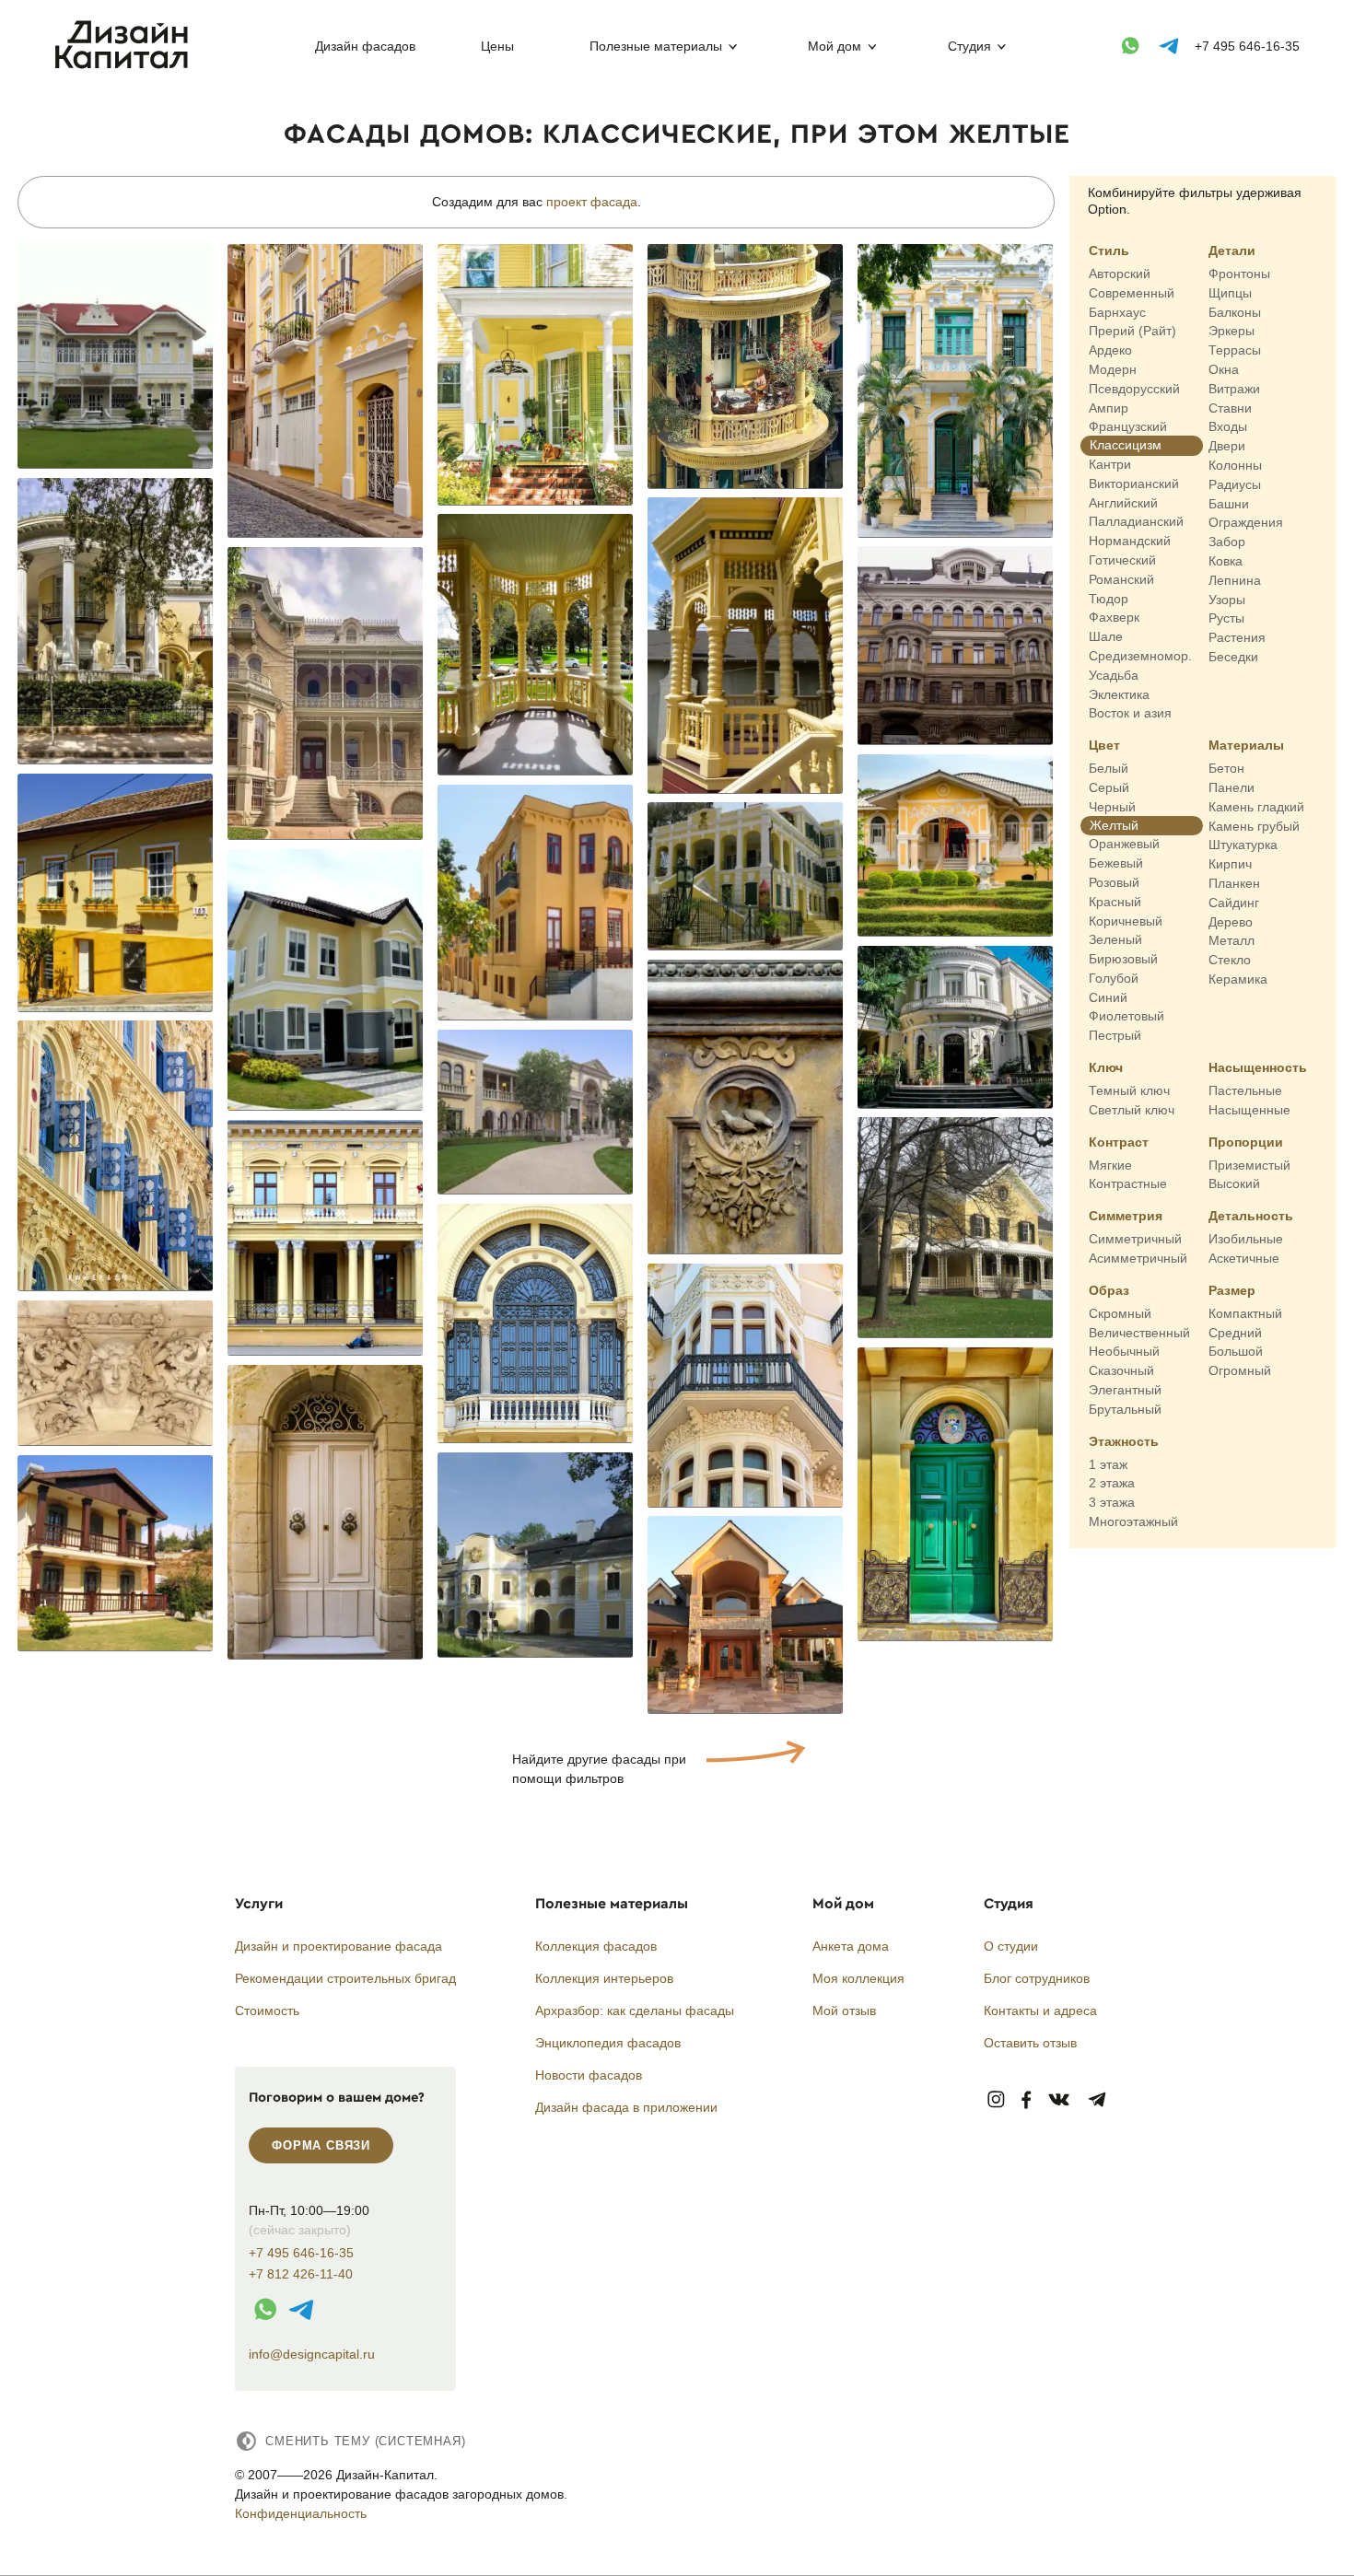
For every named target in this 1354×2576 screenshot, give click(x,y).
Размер (1232, 1290)
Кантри (1110, 464)
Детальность (1251, 1216)
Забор (1227, 542)
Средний (1235, 1332)
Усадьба (1114, 675)
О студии (1011, 1946)
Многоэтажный (1133, 1521)
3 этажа (1112, 1502)
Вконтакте (1060, 2100)
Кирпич (1230, 864)
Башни (1229, 503)
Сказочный (1121, 1370)
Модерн (1113, 369)
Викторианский (1134, 484)
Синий (1108, 997)
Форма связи (321, 2145)
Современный (1132, 293)
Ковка (1226, 561)
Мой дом (835, 46)
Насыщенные (1249, 1110)
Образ (1109, 1290)
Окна (1224, 369)
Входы (1228, 426)
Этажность (1124, 1440)
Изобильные (1246, 1239)
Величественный (1139, 1332)
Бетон (1226, 768)
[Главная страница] (126, 65)
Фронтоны (1239, 274)
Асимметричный (1138, 1258)
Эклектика (1119, 694)
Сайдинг (1234, 902)
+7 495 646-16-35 (1247, 46)
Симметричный (1135, 1239)
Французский (1128, 426)
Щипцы (1230, 293)
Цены (497, 46)
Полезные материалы (656, 46)
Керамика (1238, 979)
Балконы (1235, 311)
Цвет (1104, 745)
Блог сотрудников (1037, 1978)
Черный (1112, 807)
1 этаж (1108, 1463)
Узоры (1227, 599)
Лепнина (1235, 580)
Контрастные (1128, 1183)
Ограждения (1246, 522)
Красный (1115, 901)
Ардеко (1110, 350)
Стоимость (267, 2011)
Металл (1231, 940)
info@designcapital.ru (312, 2354)
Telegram (1097, 2100)
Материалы (1246, 745)
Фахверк (1114, 617)
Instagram (996, 2100)
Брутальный (1125, 1409)
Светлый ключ (1132, 1110)
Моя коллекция (858, 1978)
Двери (1227, 446)
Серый (1109, 787)
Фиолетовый (1126, 1016)
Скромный (1120, 1313)
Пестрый (1115, 1035)
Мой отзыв (844, 2011)
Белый (1109, 768)
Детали (1232, 251)
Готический (1122, 560)
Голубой (1114, 978)
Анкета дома (851, 1946)
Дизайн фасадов (365, 46)
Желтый (1114, 824)
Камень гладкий (1256, 807)
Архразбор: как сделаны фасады (635, 2011)
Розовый (1114, 882)
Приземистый (1249, 1164)
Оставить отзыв (1030, 2043)
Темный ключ (1129, 1090)
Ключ (1106, 1067)
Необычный (1124, 1351)
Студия (969, 46)
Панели (1231, 787)
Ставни (1230, 407)
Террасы (1235, 350)
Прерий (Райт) (1132, 331)
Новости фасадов (589, 2075)
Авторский (1120, 274)
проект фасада (592, 202)
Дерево (1231, 921)
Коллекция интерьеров (604, 1978)
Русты (1226, 618)
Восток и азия (1130, 713)
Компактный (1245, 1313)
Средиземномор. (1140, 656)
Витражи (1234, 389)
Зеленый (1115, 939)
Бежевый (1116, 863)
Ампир (1109, 407)
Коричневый (1126, 920)
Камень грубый (1254, 825)
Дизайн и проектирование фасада (338, 1946)
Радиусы (1235, 484)
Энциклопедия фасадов (608, 2043)
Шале (1106, 636)
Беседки (1233, 657)
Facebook (1026, 2100)
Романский (1121, 579)
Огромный (1240, 1370)
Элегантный (1125, 1390)
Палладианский (1136, 521)
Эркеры (1231, 331)
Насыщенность (1258, 1067)
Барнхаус (1117, 311)
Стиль (1109, 251)
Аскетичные (1244, 1258)
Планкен (1234, 883)
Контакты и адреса (1040, 2011)
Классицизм (1126, 445)
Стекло (1230, 960)
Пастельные (1245, 1090)
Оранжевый (1124, 844)
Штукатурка (1243, 845)
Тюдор (1109, 598)
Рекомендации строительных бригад (345, 1978)
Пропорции (1246, 1141)
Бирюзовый (1123, 959)
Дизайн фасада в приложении (626, 2107)
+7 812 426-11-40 (301, 2274)
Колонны (1235, 465)
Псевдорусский (1134, 389)
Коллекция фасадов (596, 1946)
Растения (1237, 637)
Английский (1123, 502)
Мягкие (1110, 1164)
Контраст (1119, 1141)
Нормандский (1130, 541)
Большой (1236, 1351)
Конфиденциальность (301, 2513)
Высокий (1234, 1183)
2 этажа (1112, 1483)
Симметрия (1126, 1216)
